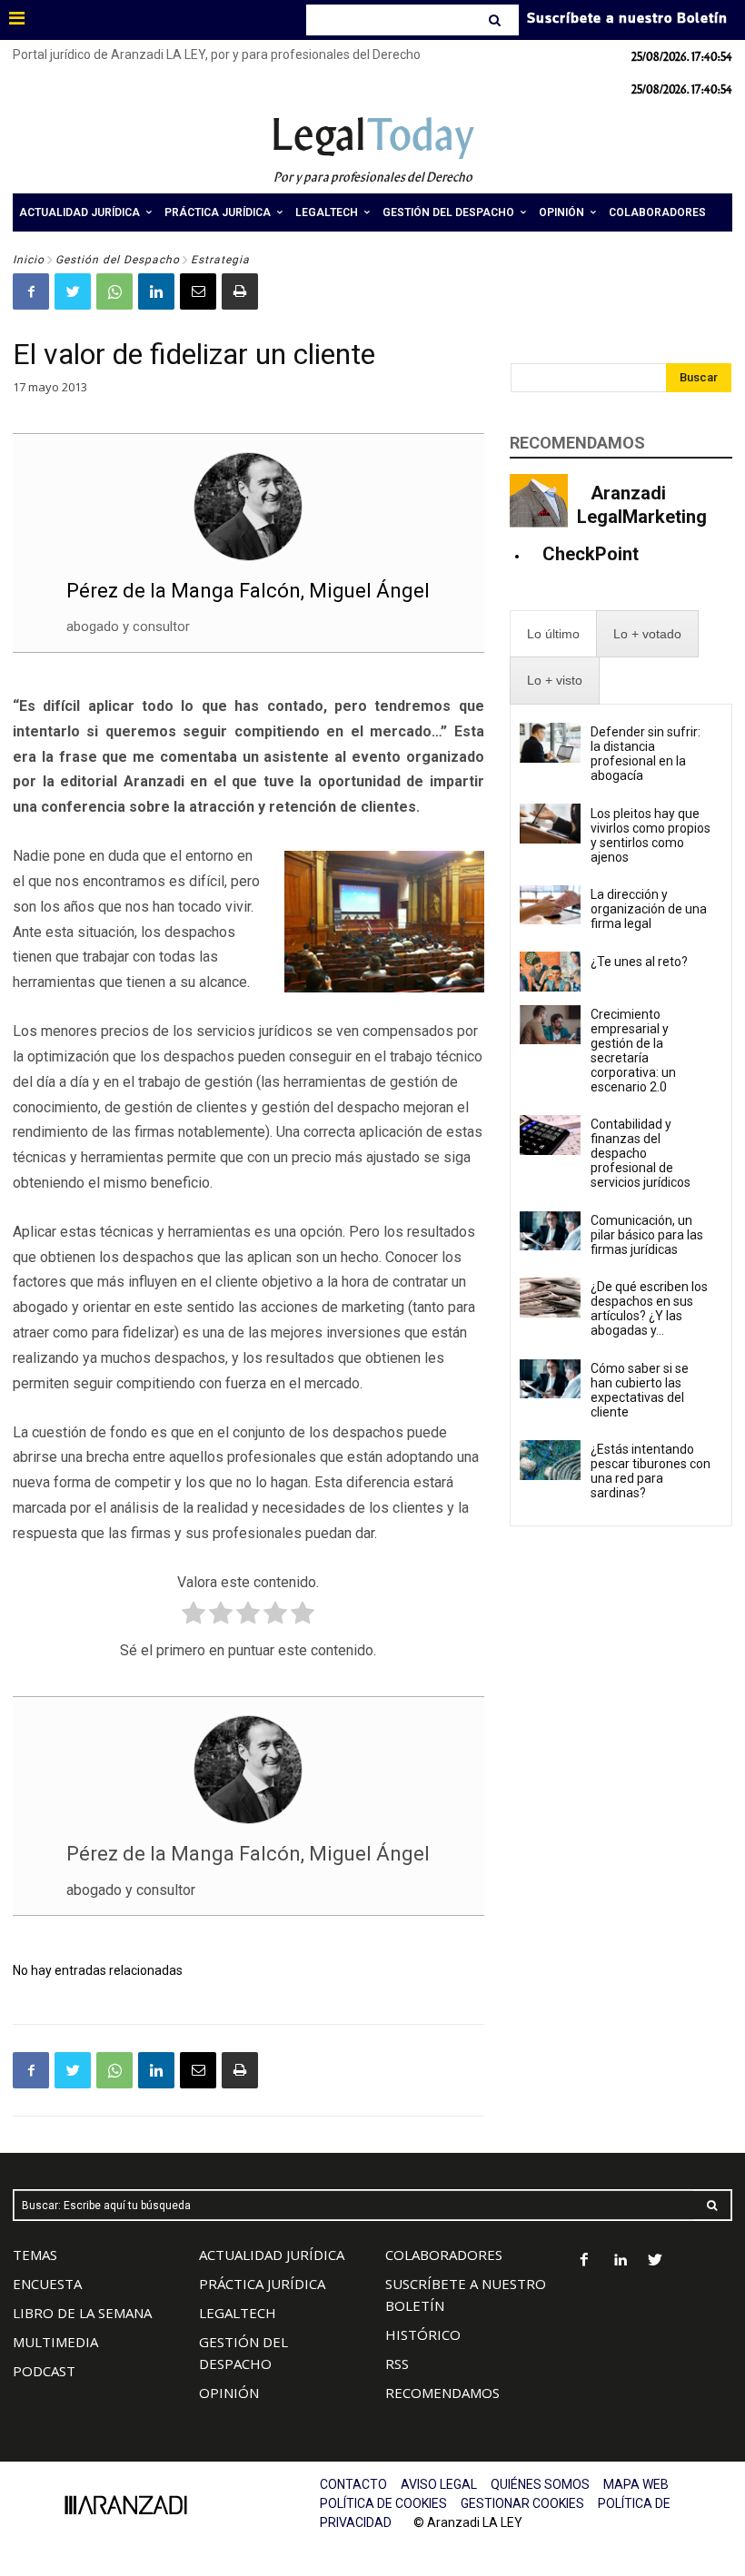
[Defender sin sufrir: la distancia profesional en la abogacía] (550, 743)
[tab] (553, 634)
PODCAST (44, 2371)
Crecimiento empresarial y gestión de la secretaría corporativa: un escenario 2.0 (633, 1051)
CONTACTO (353, 2484)
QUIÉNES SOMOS (540, 2484)
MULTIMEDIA (55, 2342)
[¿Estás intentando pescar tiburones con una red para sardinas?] (550, 1460)
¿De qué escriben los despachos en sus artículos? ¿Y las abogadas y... (649, 1308)
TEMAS (35, 2255)
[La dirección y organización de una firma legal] (550, 905)
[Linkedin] (156, 291)
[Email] (198, 291)
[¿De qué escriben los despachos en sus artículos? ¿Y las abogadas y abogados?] (550, 1298)
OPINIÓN (229, 2393)
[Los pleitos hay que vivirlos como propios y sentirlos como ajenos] (550, 824)
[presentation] (553, 634)
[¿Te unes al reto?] (550, 972)
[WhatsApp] (114, 291)
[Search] (497, 20)
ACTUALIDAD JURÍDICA (272, 2255)
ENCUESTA (47, 2284)
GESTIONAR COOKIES (522, 2503)
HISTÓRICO (423, 2334)
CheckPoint (591, 554)
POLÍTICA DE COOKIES (383, 2503)
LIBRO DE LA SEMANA (82, 2313)
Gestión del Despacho (118, 260)
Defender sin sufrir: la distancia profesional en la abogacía (646, 754)
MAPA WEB (636, 2484)
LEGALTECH (238, 2313)
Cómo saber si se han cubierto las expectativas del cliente (640, 1390)
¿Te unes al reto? (639, 962)
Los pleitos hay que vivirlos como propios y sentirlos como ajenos (651, 835)
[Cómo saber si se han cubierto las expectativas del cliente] (550, 1379)
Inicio (29, 260)
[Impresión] (240, 291)
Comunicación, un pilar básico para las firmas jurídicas (647, 1235)
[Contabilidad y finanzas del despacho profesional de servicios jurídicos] (550, 1135)
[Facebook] (31, 291)
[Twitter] (73, 291)
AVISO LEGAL (439, 2484)
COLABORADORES (444, 2255)
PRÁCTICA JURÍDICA (262, 2284)
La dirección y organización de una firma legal (649, 909)
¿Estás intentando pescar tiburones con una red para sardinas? (651, 1471)
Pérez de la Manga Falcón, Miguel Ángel (248, 591)
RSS (397, 2364)
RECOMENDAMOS (442, 2393)
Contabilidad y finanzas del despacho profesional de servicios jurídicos (641, 1153)
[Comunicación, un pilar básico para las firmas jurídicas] (550, 1231)
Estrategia (220, 260)
